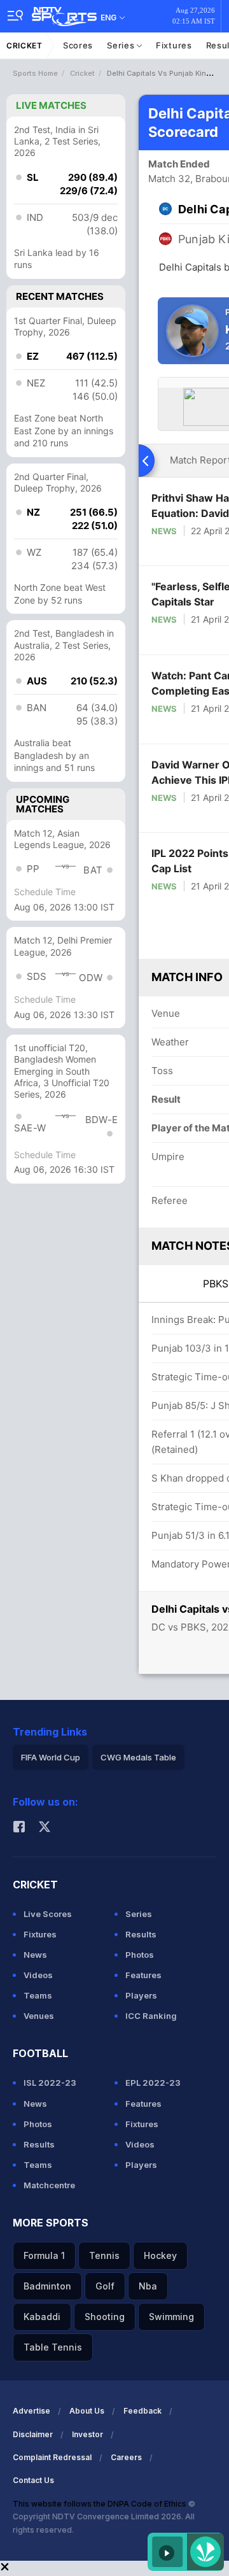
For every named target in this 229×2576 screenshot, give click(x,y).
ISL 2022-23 (50, 2083)
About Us (87, 2411)
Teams (38, 1995)
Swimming (171, 2317)
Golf (105, 2286)
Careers (126, 2457)
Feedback (142, 2411)
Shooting (105, 2317)
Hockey (160, 2255)
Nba (148, 2286)
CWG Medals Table (138, 1757)
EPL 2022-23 (153, 2083)
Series (122, 45)
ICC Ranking (151, 2016)
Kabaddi (42, 2317)
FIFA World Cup (51, 1757)
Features (143, 1975)
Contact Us (33, 2480)
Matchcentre (49, 2185)
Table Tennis (53, 2347)
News (164, 531)
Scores (78, 45)
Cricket (24, 46)
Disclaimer (33, 2434)
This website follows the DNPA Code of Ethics (101, 2504)
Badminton (47, 2286)
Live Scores (48, 1914)
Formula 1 (44, 2255)
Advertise (31, 2411)
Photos (140, 1955)
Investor (87, 2434)
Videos (38, 1975)
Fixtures (174, 45)
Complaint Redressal (52, 2457)
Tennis (104, 2255)
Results (141, 1934)
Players (141, 1995)
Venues (39, 2016)
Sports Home (35, 73)
